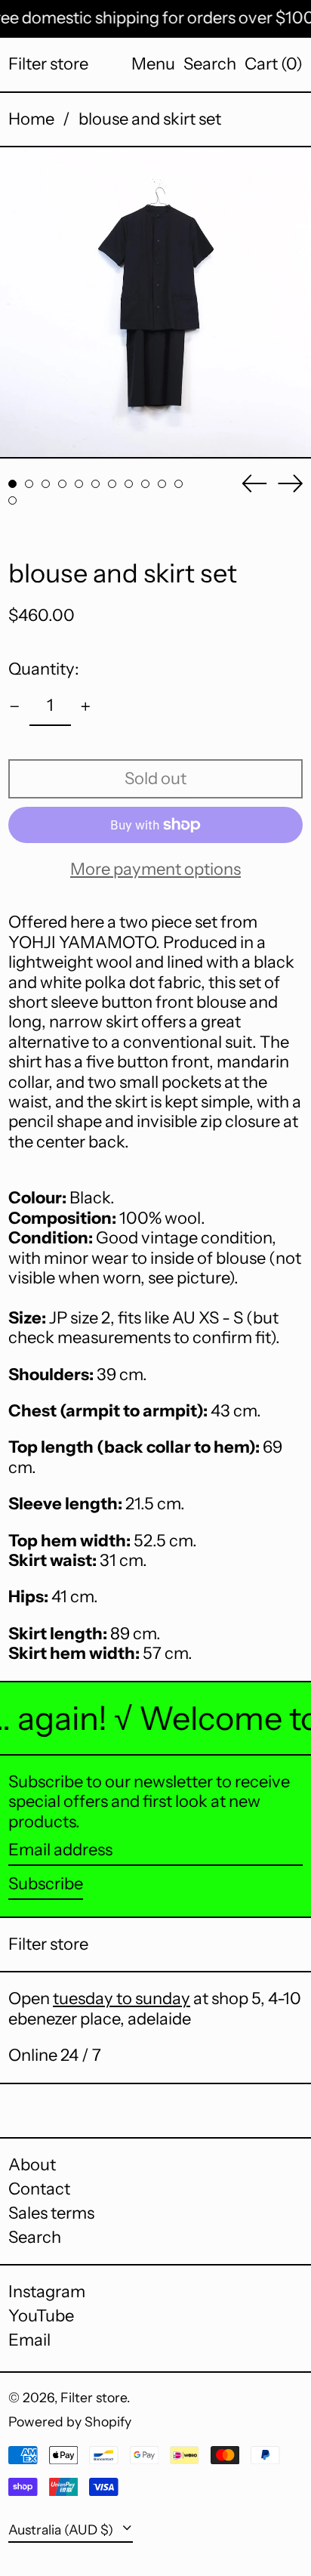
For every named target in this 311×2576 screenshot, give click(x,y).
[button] (210, 64)
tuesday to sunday (122, 1998)
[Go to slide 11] (179, 484)
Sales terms (51, 2213)
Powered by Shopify (70, 2422)
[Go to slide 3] (46, 484)
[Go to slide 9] (145, 484)
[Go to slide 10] (162, 484)
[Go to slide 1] (12, 484)
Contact (39, 2189)
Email (29, 2340)
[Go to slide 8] (129, 484)
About (32, 2165)
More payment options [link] (155, 869)
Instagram (47, 2292)
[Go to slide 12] (12, 500)
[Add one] (86, 707)
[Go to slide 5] (79, 484)
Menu (153, 64)
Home (31, 119)
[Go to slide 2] (29, 484)
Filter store (48, 64)
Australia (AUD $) (62, 2530)
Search (35, 2237)
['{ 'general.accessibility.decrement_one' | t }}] (15, 707)
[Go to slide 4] (62, 484)
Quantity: (44, 669)
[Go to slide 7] (112, 484)
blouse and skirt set (150, 119)
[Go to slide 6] (95, 484)
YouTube (41, 2316)
